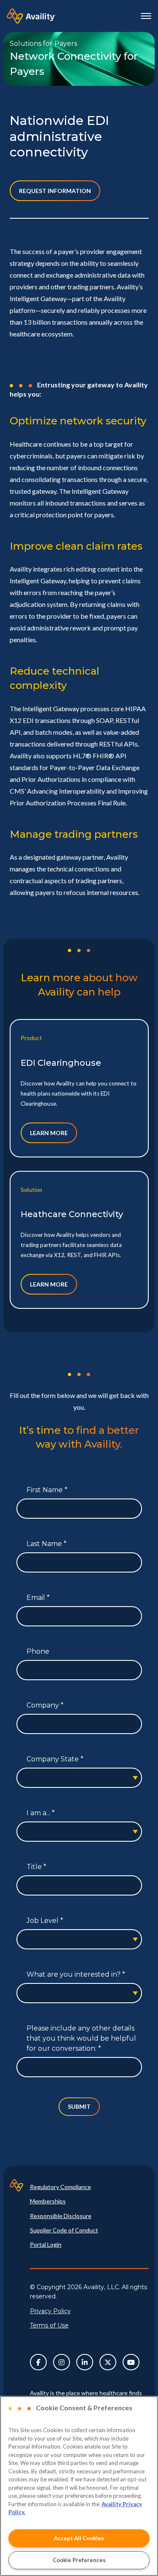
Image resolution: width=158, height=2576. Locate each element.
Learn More (49, 1133)
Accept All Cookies (79, 2538)
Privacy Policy (50, 2311)
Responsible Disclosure (61, 2216)
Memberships (48, 2201)
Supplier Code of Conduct (64, 2230)
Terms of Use (49, 2325)
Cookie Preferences (79, 2560)
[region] (79, 2486)
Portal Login (46, 2244)
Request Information (55, 191)
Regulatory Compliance (60, 2187)
